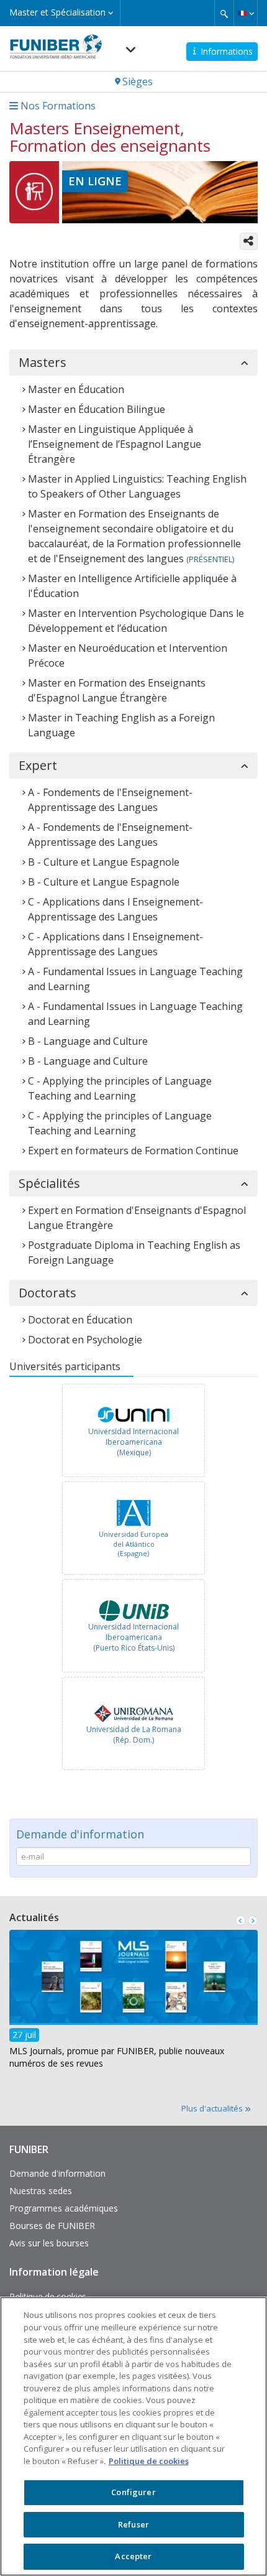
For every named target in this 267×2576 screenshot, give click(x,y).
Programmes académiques (64, 2208)
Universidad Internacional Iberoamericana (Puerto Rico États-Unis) (133, 1637)
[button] (246, 13)
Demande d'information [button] (80, 1834)
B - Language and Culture (88, 1041)
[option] (133, 1432)
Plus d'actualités (213, 2108)
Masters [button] (43, 363)
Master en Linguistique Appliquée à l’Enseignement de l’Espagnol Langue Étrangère (115, 444)
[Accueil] (56, 43)
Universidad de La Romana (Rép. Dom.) (134, 1735)
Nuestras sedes (41, 2191)
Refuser (133, 2524)
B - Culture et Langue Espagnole (104, 862)
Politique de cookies (149, 2461)
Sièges (138, 81)
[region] (133, 2436)
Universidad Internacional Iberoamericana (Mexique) (133, 1442)
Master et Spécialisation (59, 12)
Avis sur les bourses (49, 2243)
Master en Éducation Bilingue (97, 409)
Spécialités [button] (49, 1184)
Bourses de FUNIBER (52, 2226)
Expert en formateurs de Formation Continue (133, 1151)
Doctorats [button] (48, 1293)
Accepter (133, 2556)
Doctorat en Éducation (80, 1320)
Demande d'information (57, 2173)
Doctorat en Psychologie (85, 1340)
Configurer (133, 2492)
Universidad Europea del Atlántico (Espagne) (133, 1544)
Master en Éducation (76, 389)
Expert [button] (38, 766)
